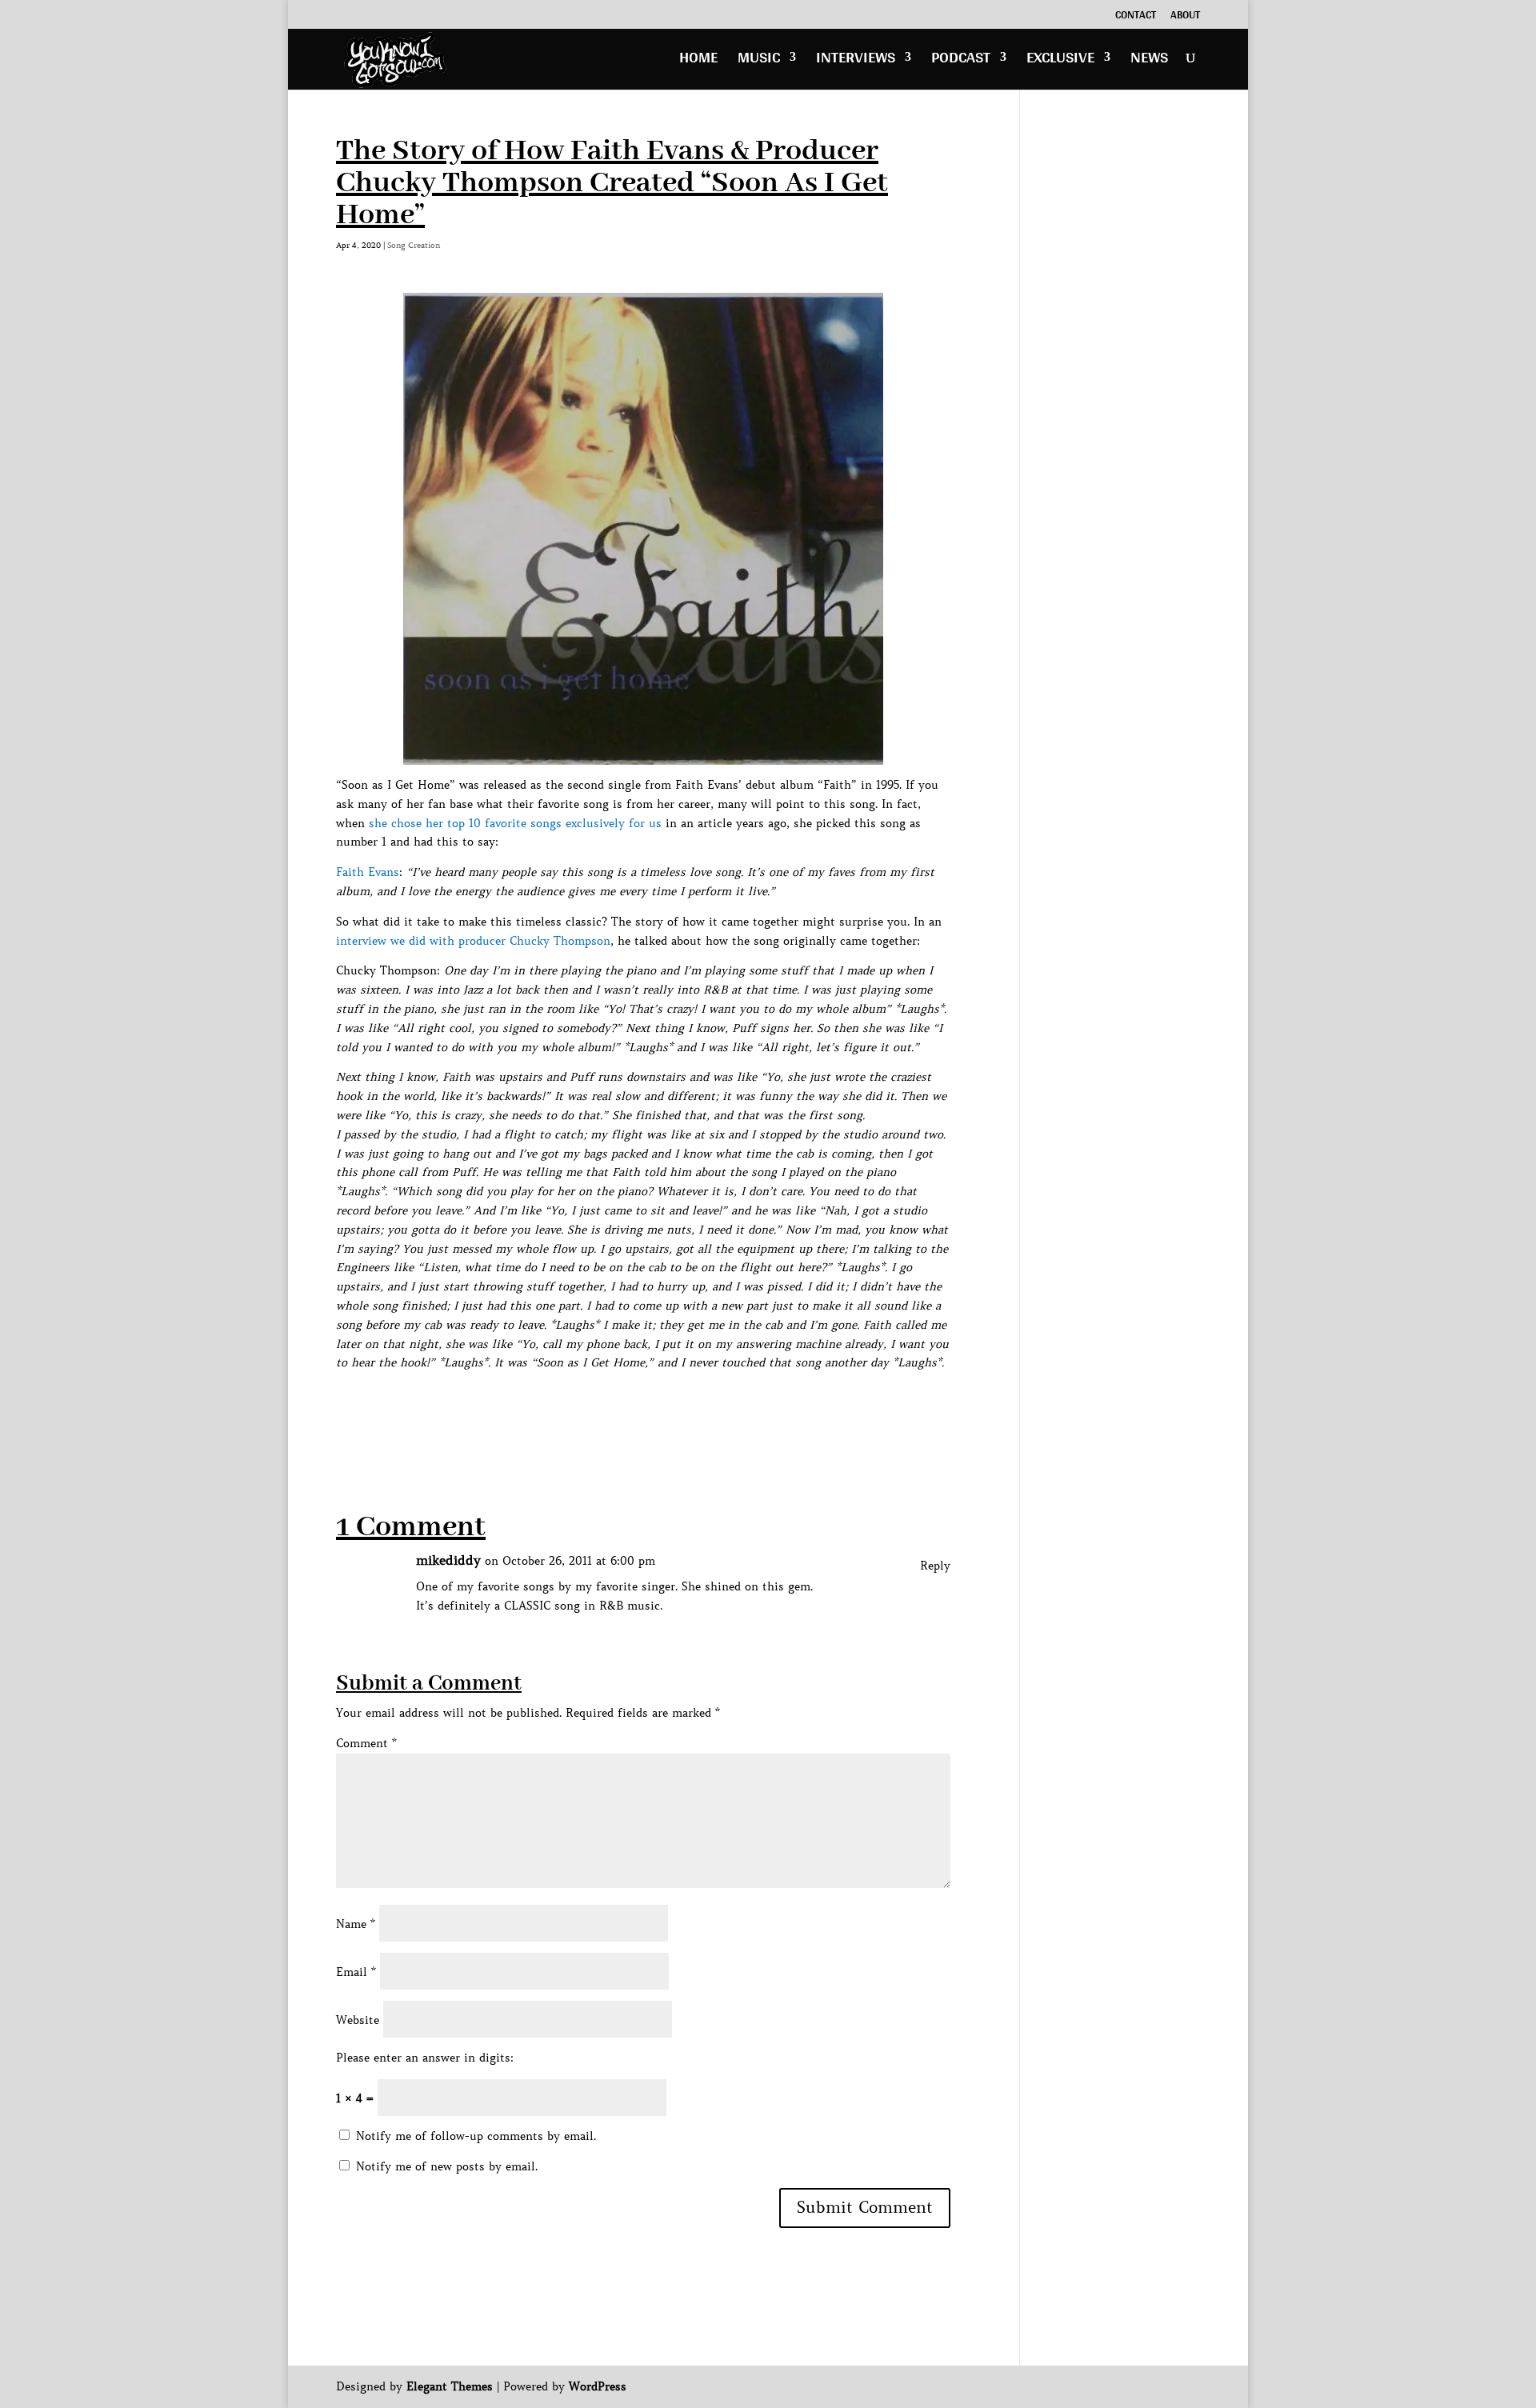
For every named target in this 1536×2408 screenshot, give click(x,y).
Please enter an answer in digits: (425, 2058)
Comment (366, 1743)
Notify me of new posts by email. (447, 2166)
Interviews (856, 61)
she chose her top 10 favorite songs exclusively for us (515, 823)
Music (759, 61)
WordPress (598, 2386)
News (1149, 61)
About (1185, 17)
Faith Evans (368, 872)
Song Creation (414, 245)
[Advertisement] (627, 1409)
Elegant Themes (450, 2386)
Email (356, 1972)
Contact (1136, 17)
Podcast (961, 61)
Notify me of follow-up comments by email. (476, 2136)
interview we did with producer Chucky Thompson (473, 941)
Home (698, 61)
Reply (935, 1566)
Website (358, 2020)
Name (356, 1924)
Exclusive (1060, 61)
